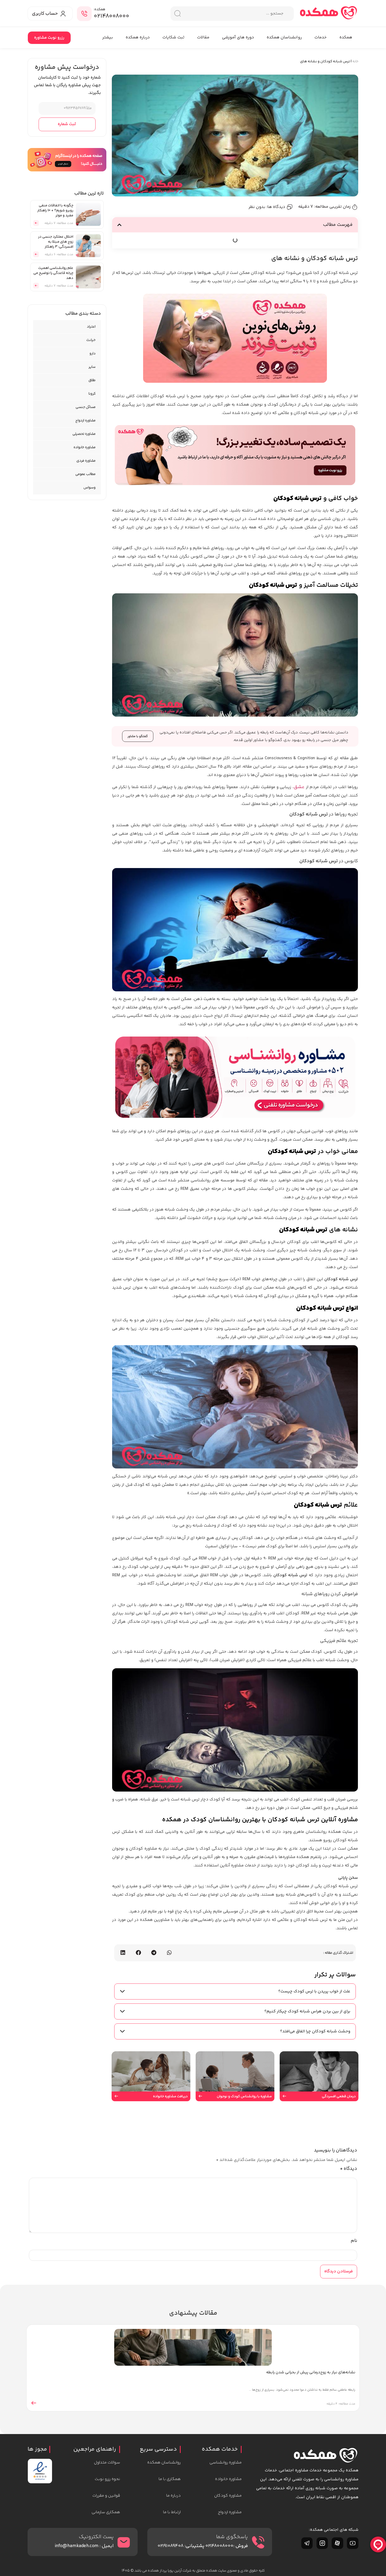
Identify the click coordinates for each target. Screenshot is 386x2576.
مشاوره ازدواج (85, 421)
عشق (299, 787)
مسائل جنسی (86, 407)
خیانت (91, 340)
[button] (119, 225)
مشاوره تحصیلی (84, 434)
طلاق (92, 380)
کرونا (92, 394)
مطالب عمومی (85, 474)
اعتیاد (91, 327)
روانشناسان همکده (284, 37)
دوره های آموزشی (238, 37)
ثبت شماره (67, 124)
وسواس (90, 488)
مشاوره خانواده (85, 447)
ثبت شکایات (173, 37)
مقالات (203, 37)
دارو (93, 354)
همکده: (100, 9)
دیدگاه (348, 2169)
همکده (346, 37)
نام (354, 2241)
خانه (355, 62)
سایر (92, 367)
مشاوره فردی (86, 461)
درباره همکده (138, 37)
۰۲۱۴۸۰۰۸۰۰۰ (111, 16)
